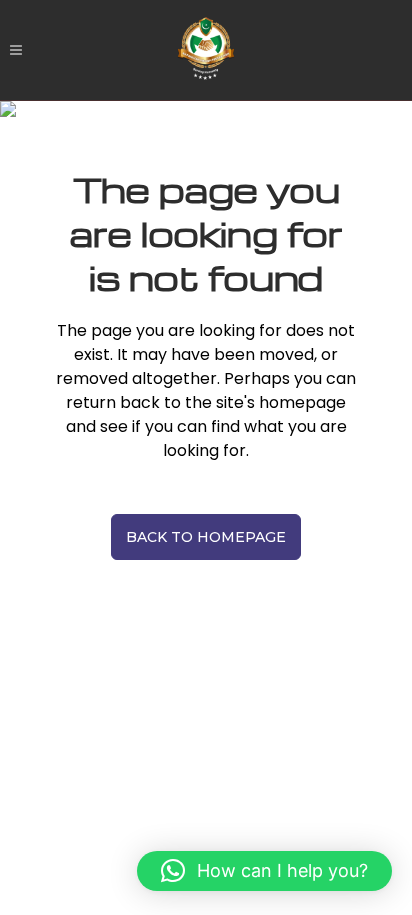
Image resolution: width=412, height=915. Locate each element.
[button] (264, 871)
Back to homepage (206, 537)
